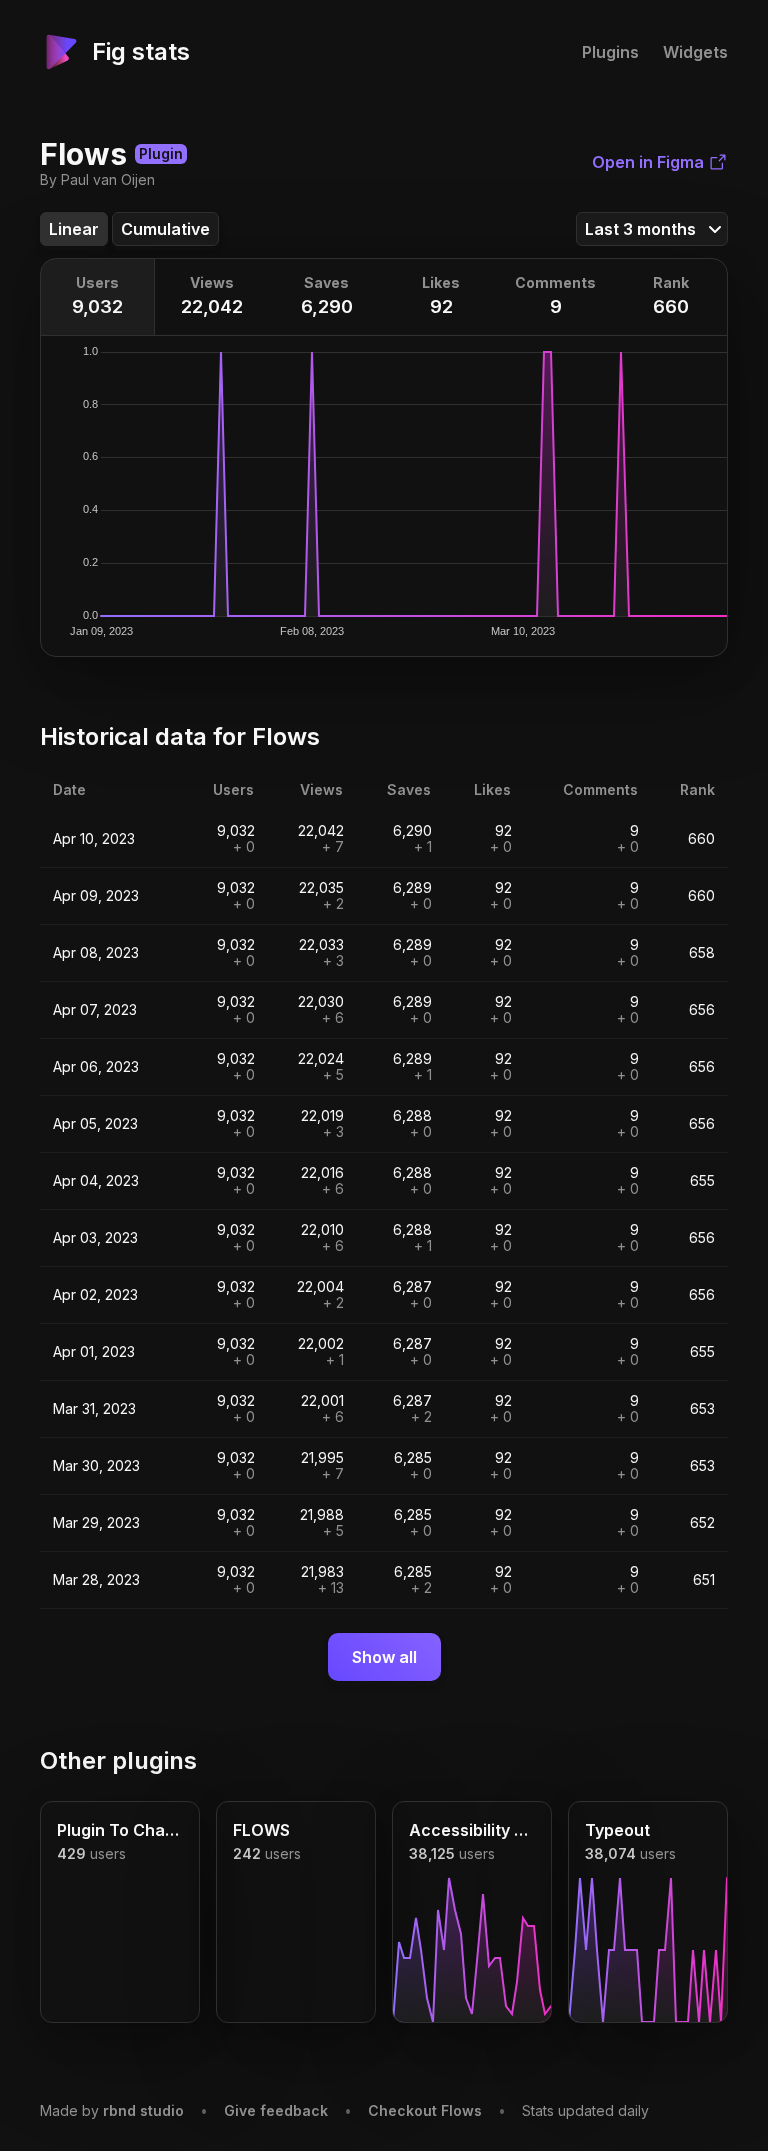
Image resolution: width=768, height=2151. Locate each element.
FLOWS (261, 1830)
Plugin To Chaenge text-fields (120, 1830)
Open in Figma (648, 162)
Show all (384, 1657)
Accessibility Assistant (472, 1830)
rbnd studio (143, 2110)
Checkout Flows (425, 2110)
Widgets (695, 52)
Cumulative (165, 229)
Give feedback (276, 2110)
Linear (74, 229)
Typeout (617, 1830)
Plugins (610, 52)
